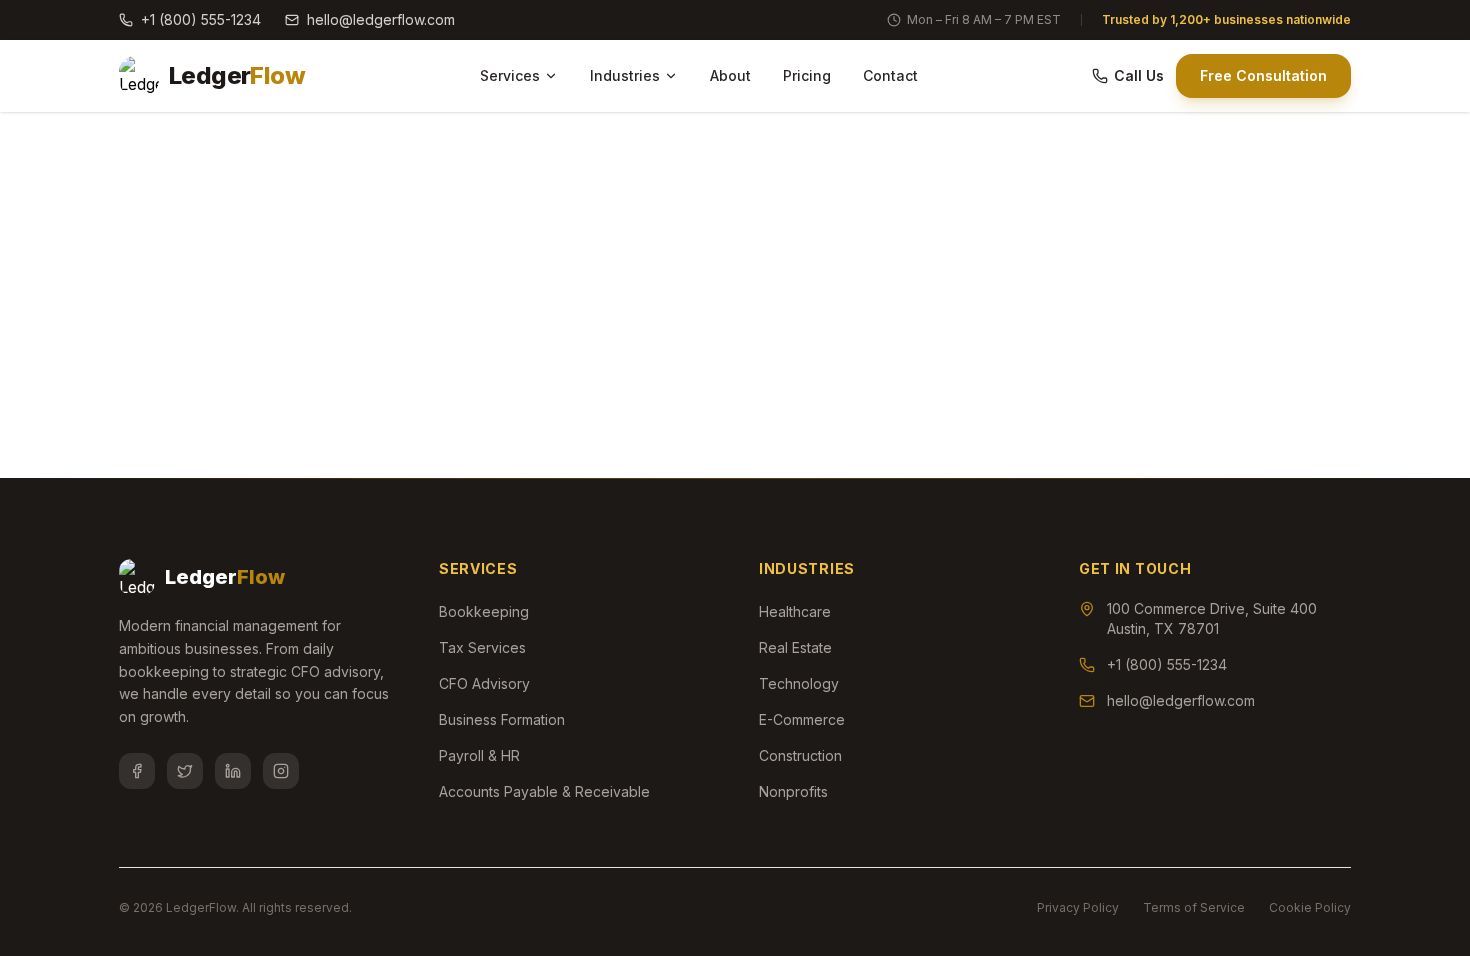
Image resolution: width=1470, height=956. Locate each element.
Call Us (1139, 75)
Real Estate (795, 647)
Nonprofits (793, 791)
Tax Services (482, 647)
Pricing (807, 75)
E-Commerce (802, 719)
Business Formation (502, 719)
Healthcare (795, 611)
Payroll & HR (479, 755)
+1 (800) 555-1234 (201, 19)
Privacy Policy (1078, 907)
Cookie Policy (1310, 907)
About (730, 75)
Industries (625, 75)
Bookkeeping (484, 611)
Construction (800, 755)
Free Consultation (1263, 75)
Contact (890, 75)
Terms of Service (1194, 907)
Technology (799, 683)
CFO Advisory (484, 683)
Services (510, 75)
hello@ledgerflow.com (381, 19)
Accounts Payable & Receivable (544, 791)
